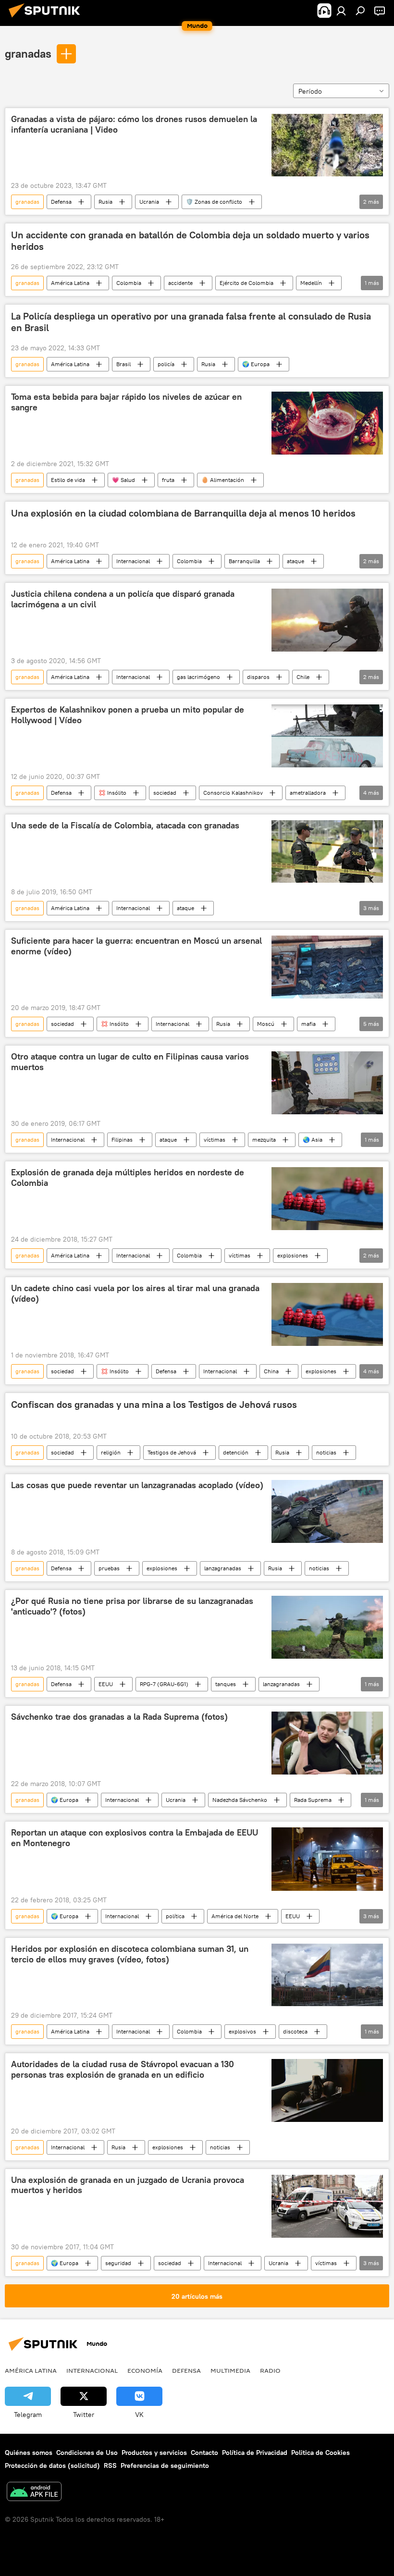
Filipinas (122, 1140)
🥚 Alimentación (223, 480)
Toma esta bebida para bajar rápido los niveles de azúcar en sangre (126, 402)
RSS (110, 2465)
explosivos (242, 2031)
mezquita (264, 1140)
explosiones (293, 1255)
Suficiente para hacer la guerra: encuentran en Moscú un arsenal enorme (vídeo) (136, 946)
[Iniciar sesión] (341, 11)
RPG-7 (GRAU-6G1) (164, 1684)
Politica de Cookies (320, 2453)
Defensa (61, 202)
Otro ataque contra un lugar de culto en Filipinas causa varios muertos (130, 1062)
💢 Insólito (112, 793)
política (175, 1916)
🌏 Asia (313, 1140)
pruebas (109, 1568)
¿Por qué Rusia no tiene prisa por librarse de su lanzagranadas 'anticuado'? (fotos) (132, 1606)
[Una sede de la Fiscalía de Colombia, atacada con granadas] (327, 851)
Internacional (133, 561)
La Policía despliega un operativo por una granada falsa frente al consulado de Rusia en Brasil (191, 322)
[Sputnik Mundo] (47, 19)
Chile (303, 677)
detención (236, 1452)
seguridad (118, 2263)
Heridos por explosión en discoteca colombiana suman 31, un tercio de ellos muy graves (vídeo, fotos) (130, 1954)
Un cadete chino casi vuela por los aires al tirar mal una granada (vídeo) (135, 1294)
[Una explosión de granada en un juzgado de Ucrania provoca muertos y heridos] (327, 2206)
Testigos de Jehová (172, 1452)
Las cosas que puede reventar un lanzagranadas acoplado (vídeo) (137, 1485)
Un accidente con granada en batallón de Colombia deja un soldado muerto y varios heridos (190, 241)
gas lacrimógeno (198, 677)
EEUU (106, 1684)
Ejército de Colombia (246, 283)
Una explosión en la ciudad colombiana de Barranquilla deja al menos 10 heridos (183, 513)
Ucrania (149, 202)
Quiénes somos (29, 2453)
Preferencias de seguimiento (165, 2465)
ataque (295, 561)
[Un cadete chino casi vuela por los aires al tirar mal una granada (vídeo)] (327, 1314)
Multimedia (230, 2370)
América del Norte (235, 1916)
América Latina (70, 283)
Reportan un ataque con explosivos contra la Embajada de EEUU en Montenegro (135, 1838)
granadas (28, 53)
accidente (180, 283)
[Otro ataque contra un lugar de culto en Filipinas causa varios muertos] (327, 1083)
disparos (258, 677)
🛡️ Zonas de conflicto (214, 202)
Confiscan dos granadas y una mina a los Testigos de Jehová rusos (154, 1405)
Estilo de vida (68, 480)
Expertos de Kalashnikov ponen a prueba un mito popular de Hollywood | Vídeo (128, 715)
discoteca (295, 2031)
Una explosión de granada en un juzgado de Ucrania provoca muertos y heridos (128, 2185)
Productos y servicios (154, 2453)
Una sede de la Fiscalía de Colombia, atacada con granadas (125, 826)
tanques (226, 1684)
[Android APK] (34, 2493)
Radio (270, 2370)
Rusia (105, 202)
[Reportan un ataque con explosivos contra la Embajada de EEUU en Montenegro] (327, 1859)
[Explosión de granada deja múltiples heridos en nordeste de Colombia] (327, 1199)
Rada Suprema (313, 1800)
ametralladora (308, 793)
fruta (168, 480)
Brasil (123, 364)
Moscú (266, 1024)
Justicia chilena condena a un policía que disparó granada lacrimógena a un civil (123, 599)
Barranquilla (244, 561)
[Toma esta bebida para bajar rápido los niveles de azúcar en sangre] (327, 423)
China (271, 1371)
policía (166, 364)
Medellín (311, 283)
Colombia (129, 283)
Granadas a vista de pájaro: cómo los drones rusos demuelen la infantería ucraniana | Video (134, 124)
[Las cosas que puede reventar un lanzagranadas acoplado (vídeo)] (327, 1511)
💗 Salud (123, 480)
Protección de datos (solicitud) (52, 2465)
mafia (308, 1024)
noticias (326, 1452)
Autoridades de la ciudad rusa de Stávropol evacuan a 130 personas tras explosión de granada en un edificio (123, 2070)
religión (111, 1452)
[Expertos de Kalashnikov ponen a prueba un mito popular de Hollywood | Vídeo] (327, 736)
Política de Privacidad (255, 2453)
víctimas (215, 1140)
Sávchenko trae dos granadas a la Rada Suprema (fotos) (119, 1717)
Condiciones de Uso (87, 2453)
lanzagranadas (223, 1568)
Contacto (204, 2453)
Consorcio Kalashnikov (233, 793)
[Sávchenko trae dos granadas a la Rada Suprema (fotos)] (327, 1743)
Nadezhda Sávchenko (240, 1800)
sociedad (165, 793)
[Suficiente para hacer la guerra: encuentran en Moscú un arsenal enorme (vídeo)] (327, 967)
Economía (145, 2370)
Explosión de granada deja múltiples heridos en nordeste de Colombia (128, 1178)
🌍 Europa (256, 364)
